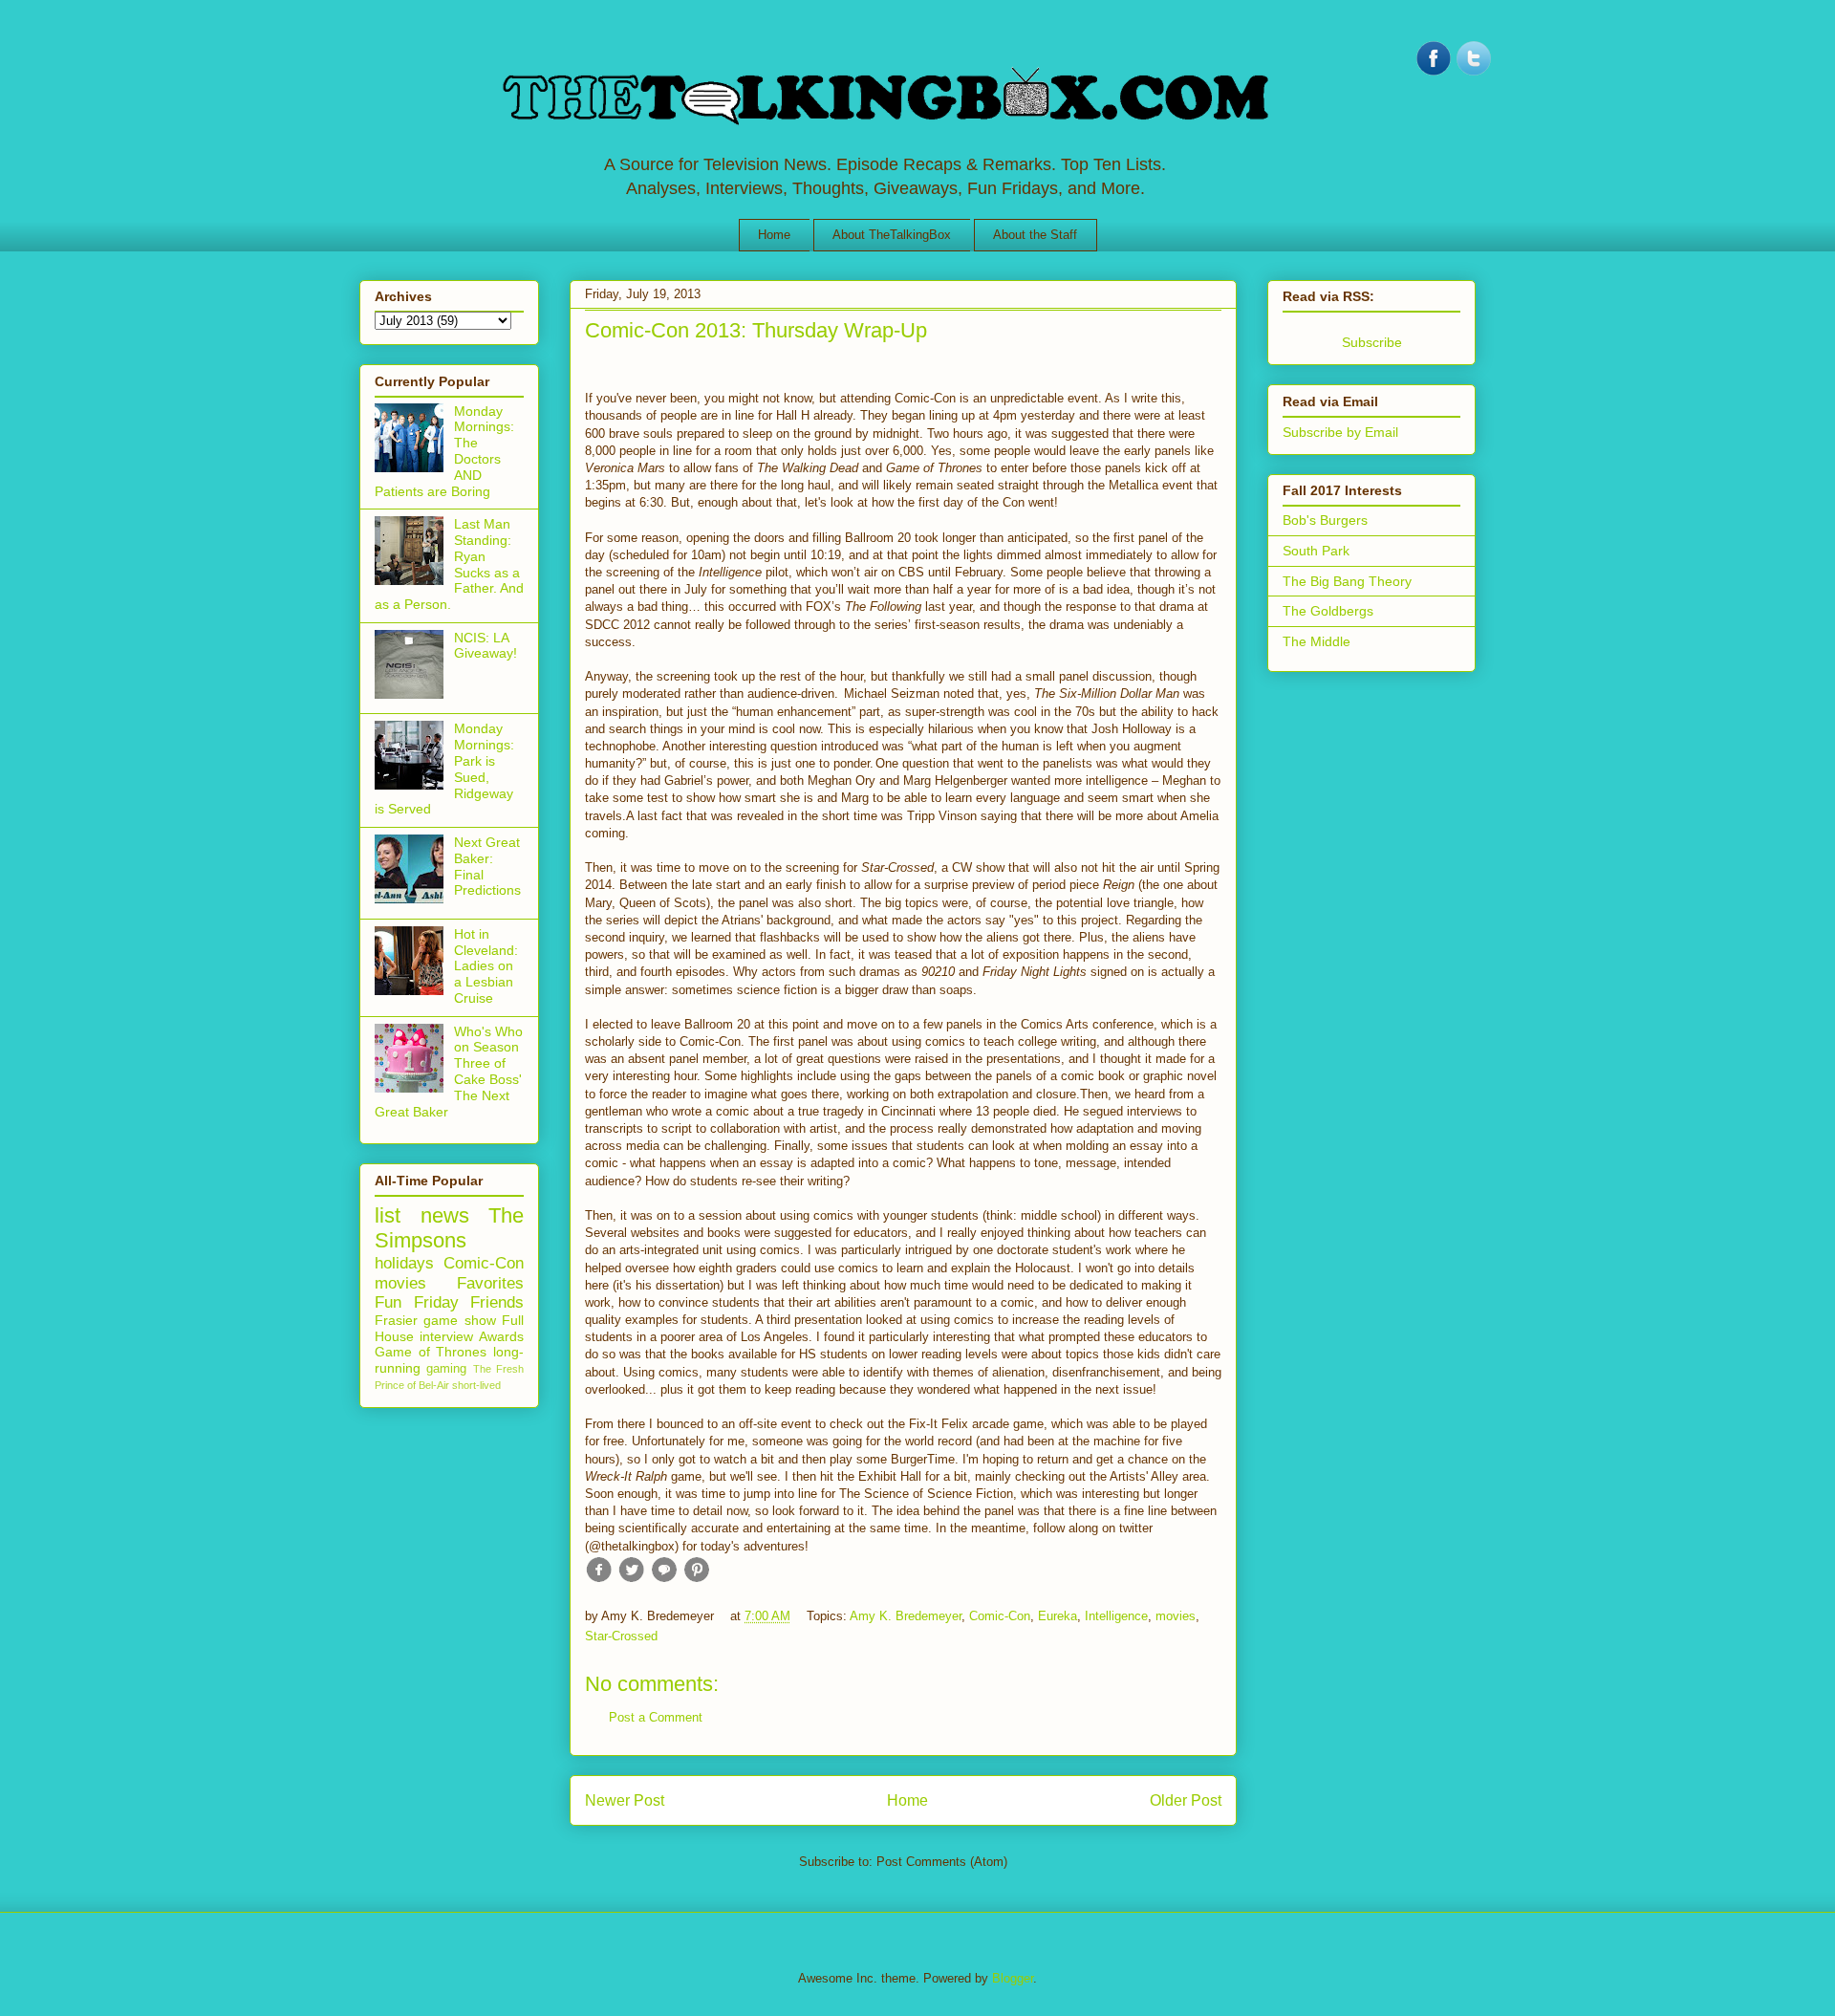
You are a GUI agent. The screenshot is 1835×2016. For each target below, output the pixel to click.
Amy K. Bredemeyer (906, 1616)
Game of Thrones (431, 1352)
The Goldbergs (1328, 611)
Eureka (1058, 1616)
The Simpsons (449, 1228)
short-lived (476, 1385)
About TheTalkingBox (892, 235)
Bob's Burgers (1325, 520)
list (388, 1215)
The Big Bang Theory (1347, 581)
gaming (446, 1369)
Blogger (1013, 1978)
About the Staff (1035, 235)
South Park (1316, 551)
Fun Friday (417, 1302)
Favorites (490, 1283)
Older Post (1186, 1800)
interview (446, 1336)
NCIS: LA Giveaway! (486, 646)
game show (459, 1320)
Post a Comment (656, 1717)
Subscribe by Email (1340, 432)
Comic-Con (1000, 1616)
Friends (497, 1302)
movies (1176, 1616)
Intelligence (1116, 1616)
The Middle (1317, 641)
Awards (501, 1336)
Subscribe (1372, 342)
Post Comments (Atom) (942, 1862)
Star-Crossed (621, 1636)
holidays (404, 1263)
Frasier (396, 1320)
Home (774, 235)
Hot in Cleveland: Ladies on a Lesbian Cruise (486, 966)
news (445, 1215)
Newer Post (625, 1800)
